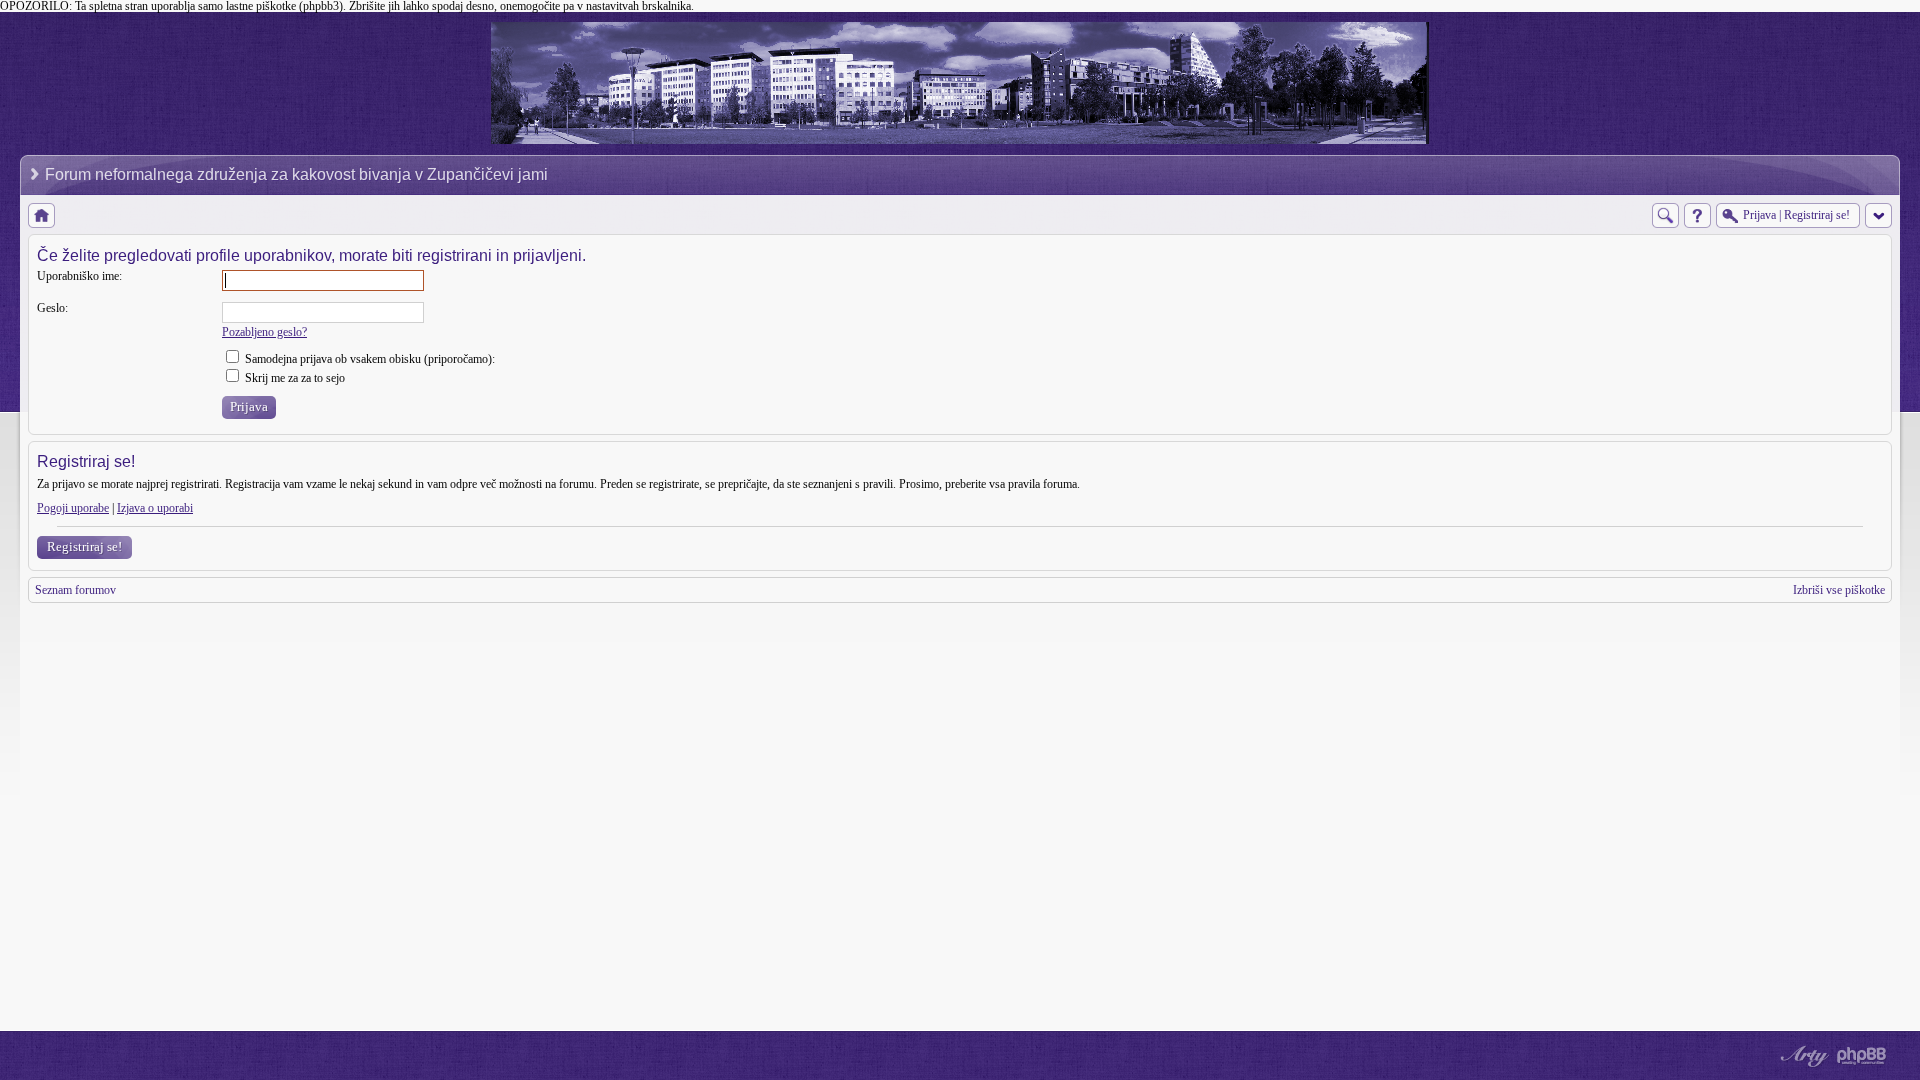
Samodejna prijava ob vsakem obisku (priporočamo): (368, 359)
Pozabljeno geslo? (264, 332)
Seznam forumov (75, 590)
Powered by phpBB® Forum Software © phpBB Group (1862, 1056)
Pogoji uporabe (73, 508)
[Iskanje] (1665, 215)
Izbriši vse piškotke (1839, 590)
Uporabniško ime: (79, 276)
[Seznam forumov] (41, 215)
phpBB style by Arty (1802, 1056)
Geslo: (52, 308)
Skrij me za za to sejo (293, 378)
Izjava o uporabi (155, 508)
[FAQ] (1697, 215)
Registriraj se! (84, 546)
